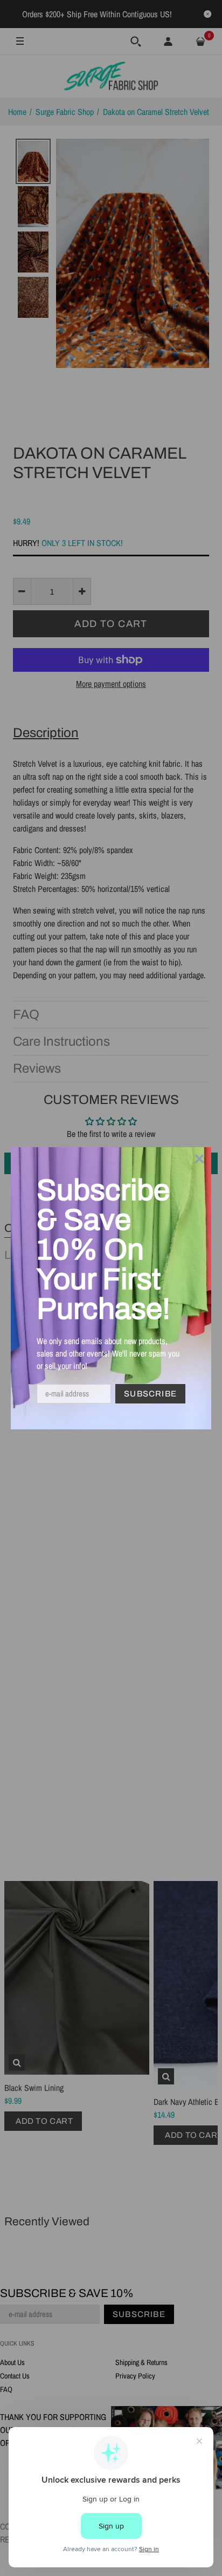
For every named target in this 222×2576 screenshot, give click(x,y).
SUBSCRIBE (150, 1394)
